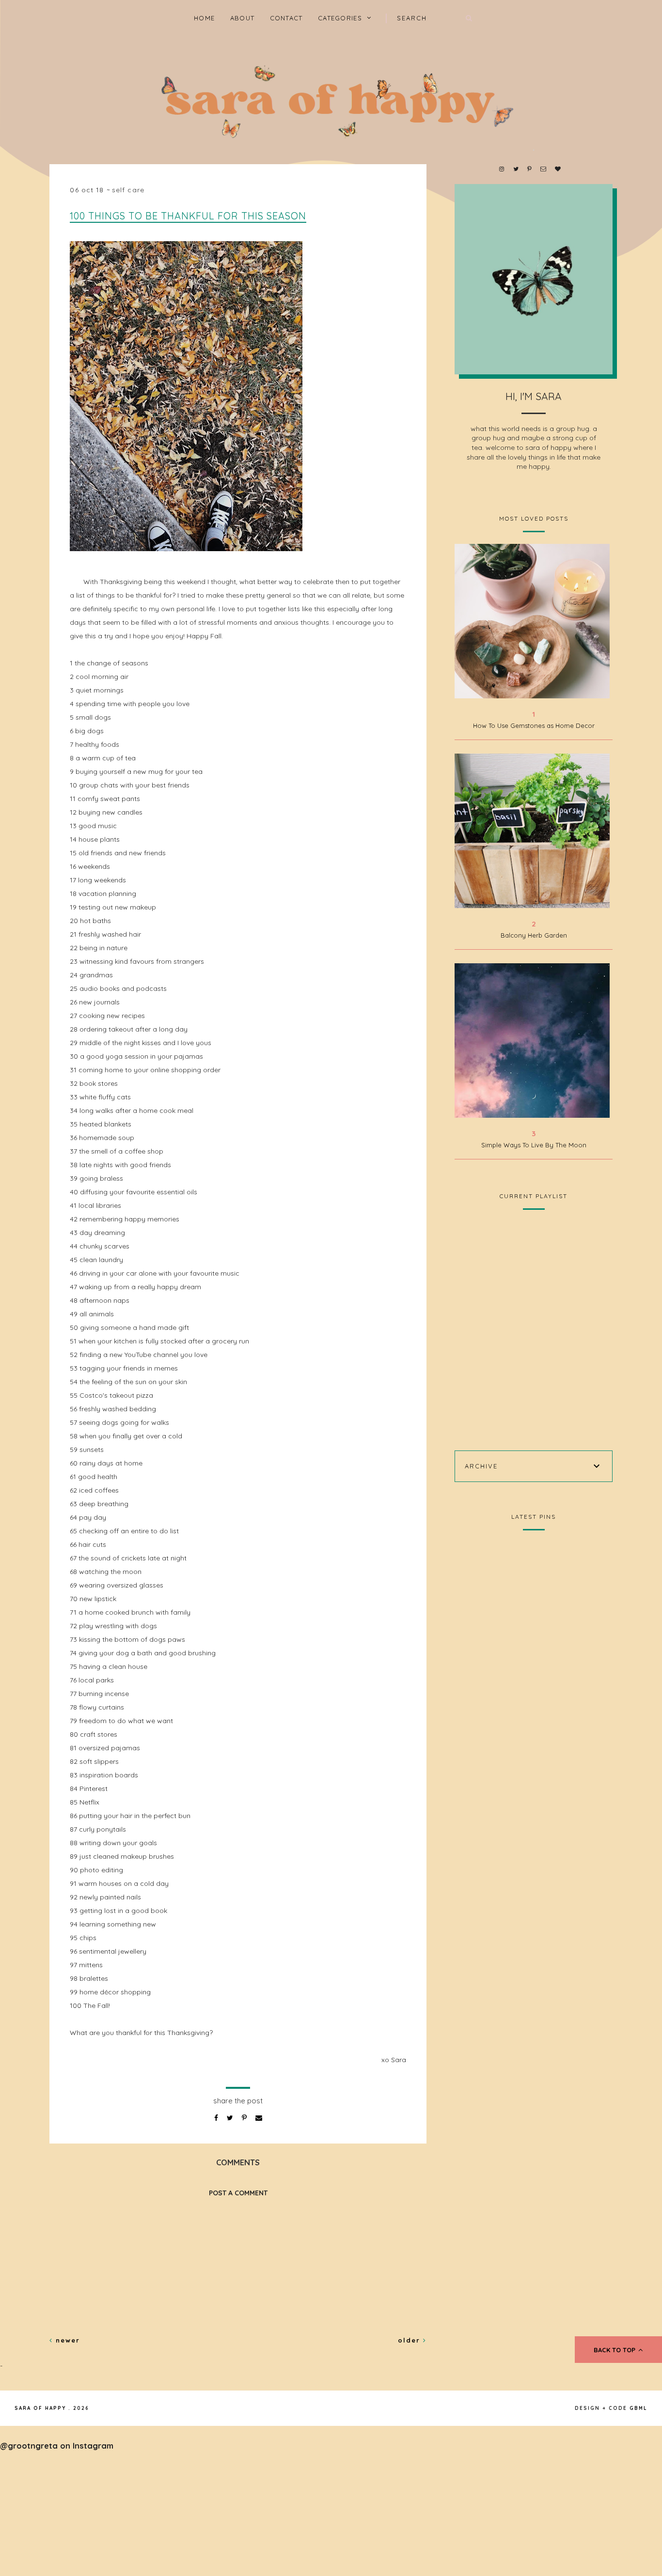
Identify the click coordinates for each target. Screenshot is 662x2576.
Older (410, 2340)
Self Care (128, 190)
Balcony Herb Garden (534, 935)
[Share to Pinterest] (245, 2118)
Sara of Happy (40, 2408)
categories (340, 18)
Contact (286, 18)
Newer (66, 2340)
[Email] (259, 2118)
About (243, 18)
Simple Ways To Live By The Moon (534, 1145)
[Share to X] (231, 2118)
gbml (638, 2408)
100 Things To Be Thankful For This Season (188, 216)
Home (204, 18)
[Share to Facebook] (217, 2118)
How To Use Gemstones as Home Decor (534, 725)
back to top (615, 2350)
